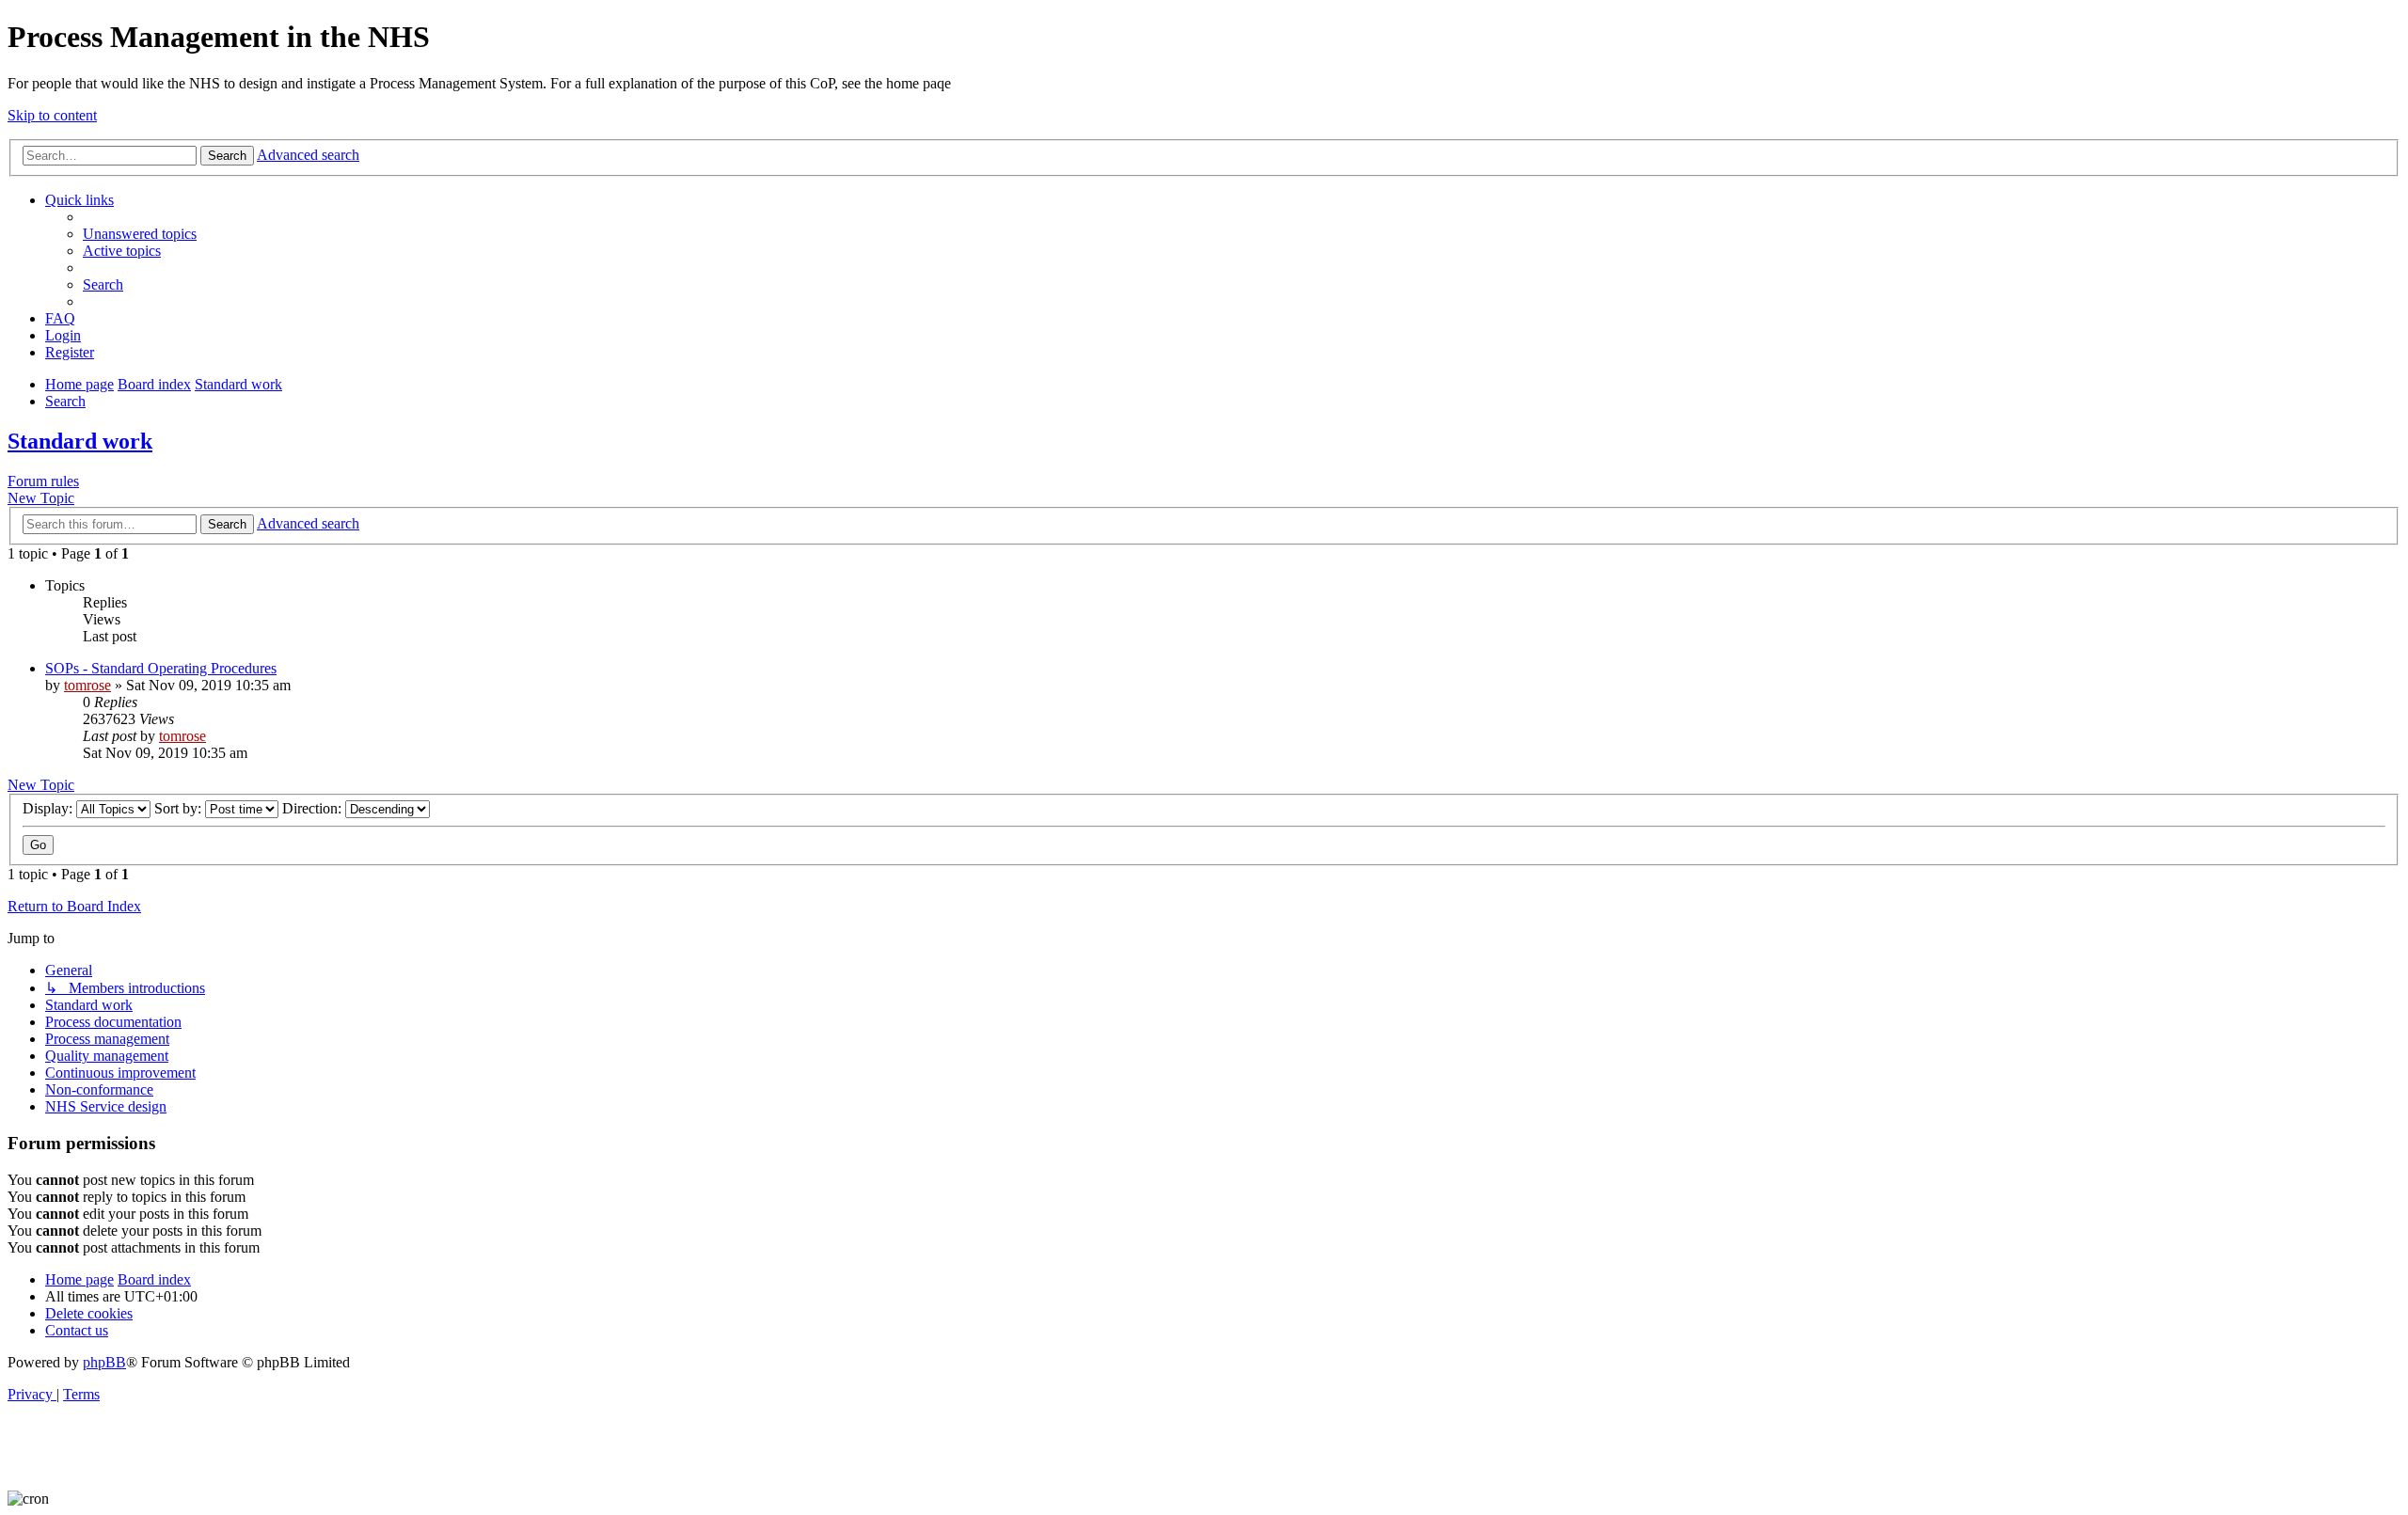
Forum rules (43, 481)
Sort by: (180, 808)
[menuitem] (140, 234)
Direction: (314, 808)
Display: (49, 808)
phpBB (104, 1362)
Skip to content (52, 115)
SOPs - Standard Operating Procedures (161, 668)
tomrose (87, 685)
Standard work (80, 441)
